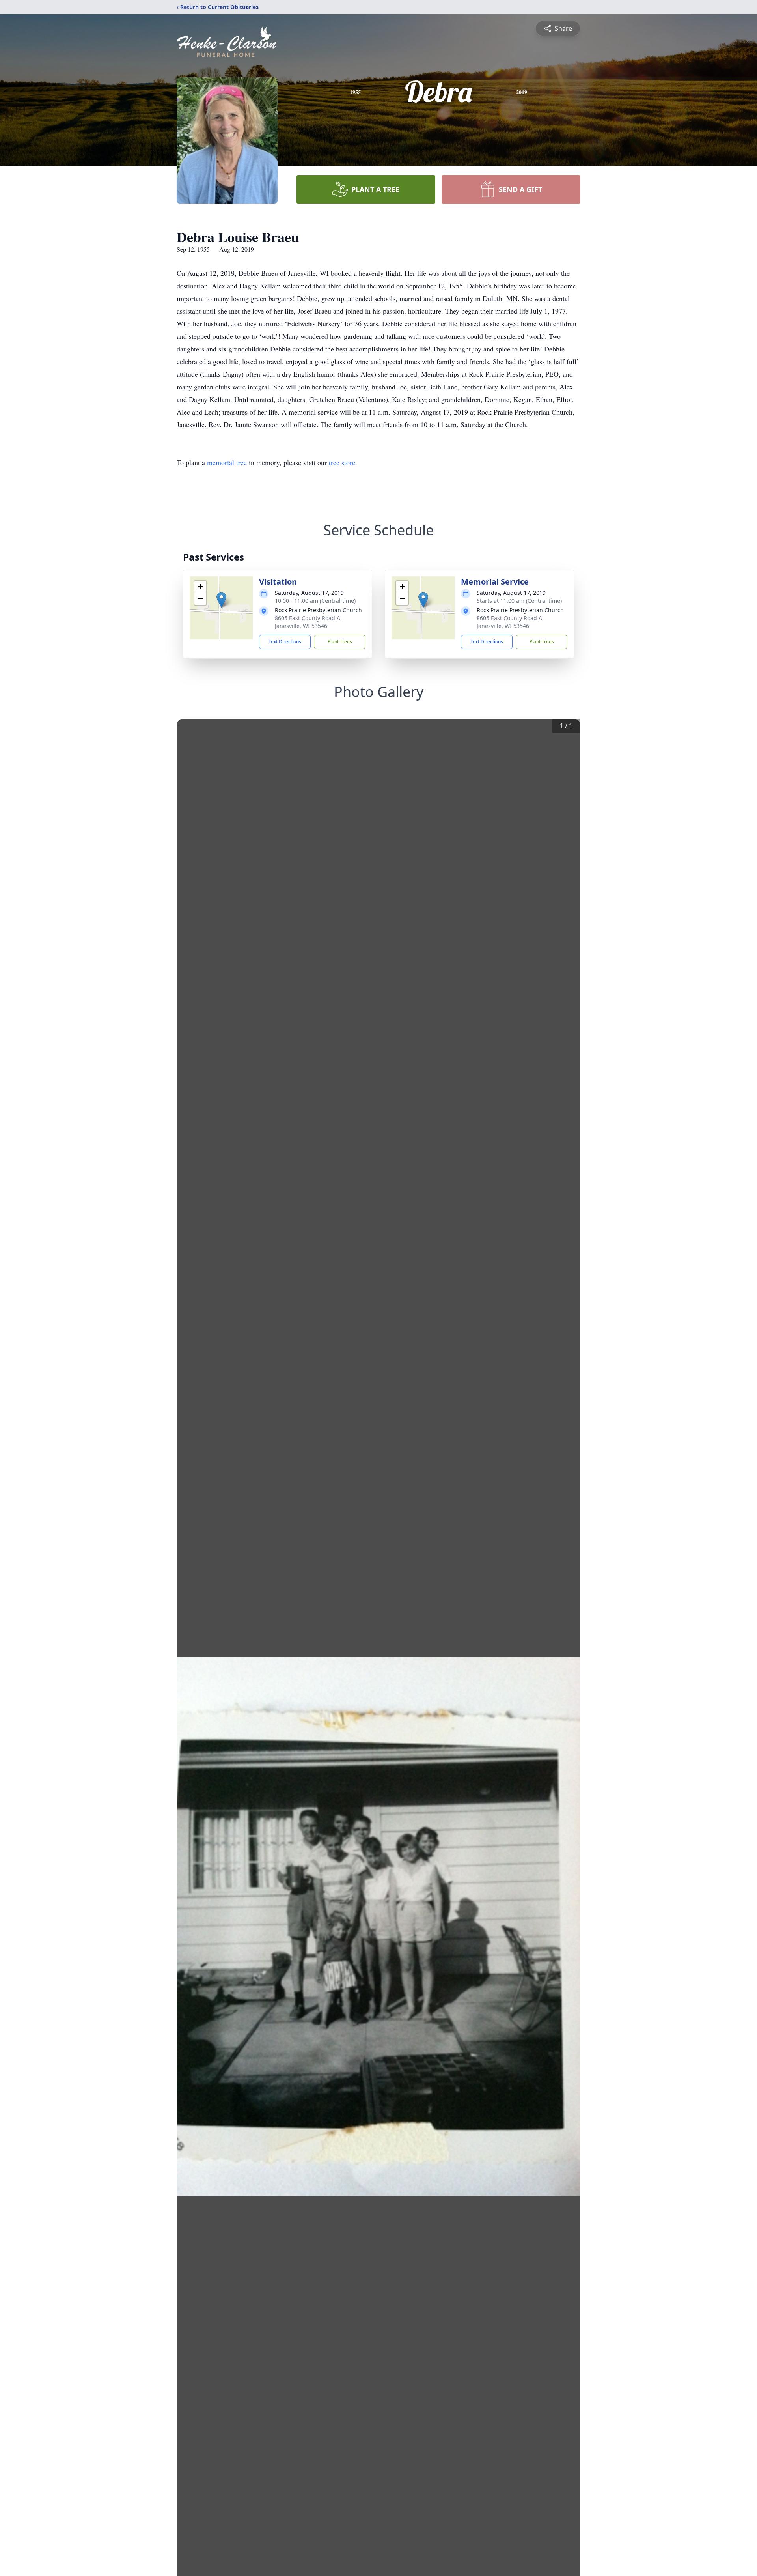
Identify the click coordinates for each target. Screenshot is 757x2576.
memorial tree (227, 462)
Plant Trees (340, 642)
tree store (342, 462)
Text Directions (285, 642)
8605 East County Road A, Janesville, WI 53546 (308, 622)
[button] (221, 600)
